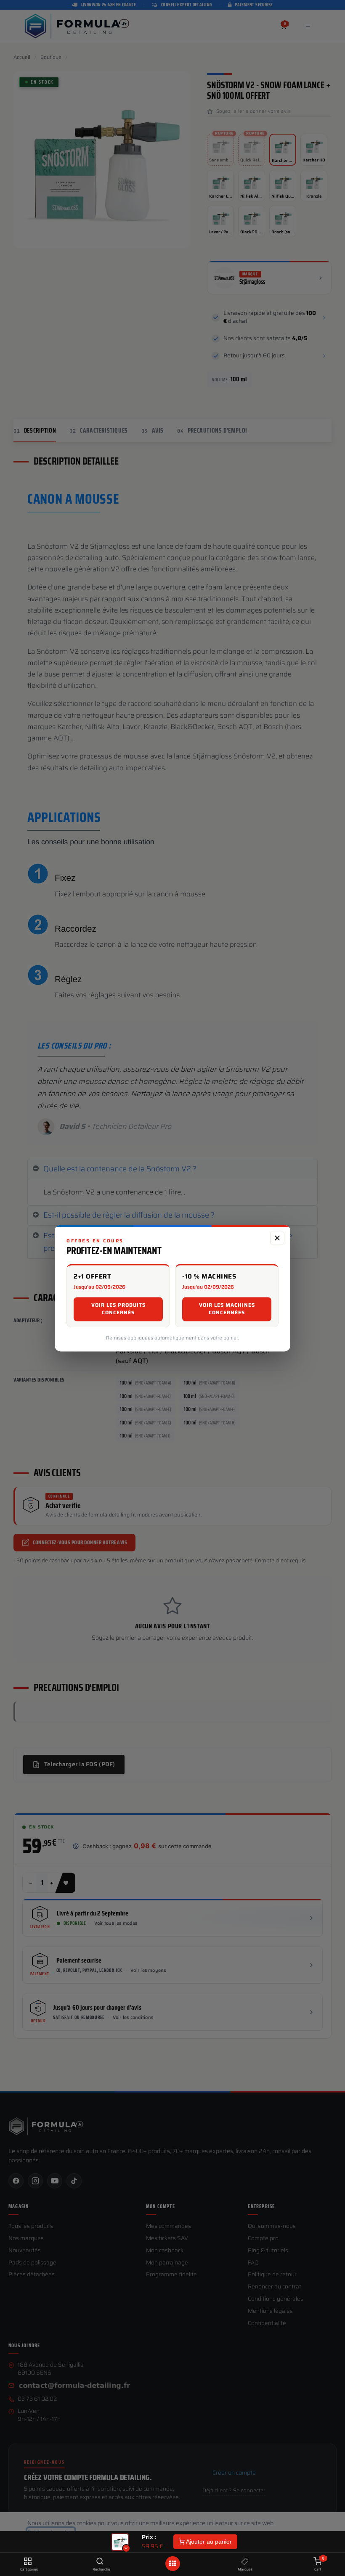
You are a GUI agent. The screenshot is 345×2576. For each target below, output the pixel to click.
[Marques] (245, 2562)
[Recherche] (100, 2562)
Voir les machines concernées (227, 1309)
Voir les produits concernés (118, 1309)
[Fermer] (277, 1238)
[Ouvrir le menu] (172, 2564)
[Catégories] (28, 2562)
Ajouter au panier (208, 2542)
